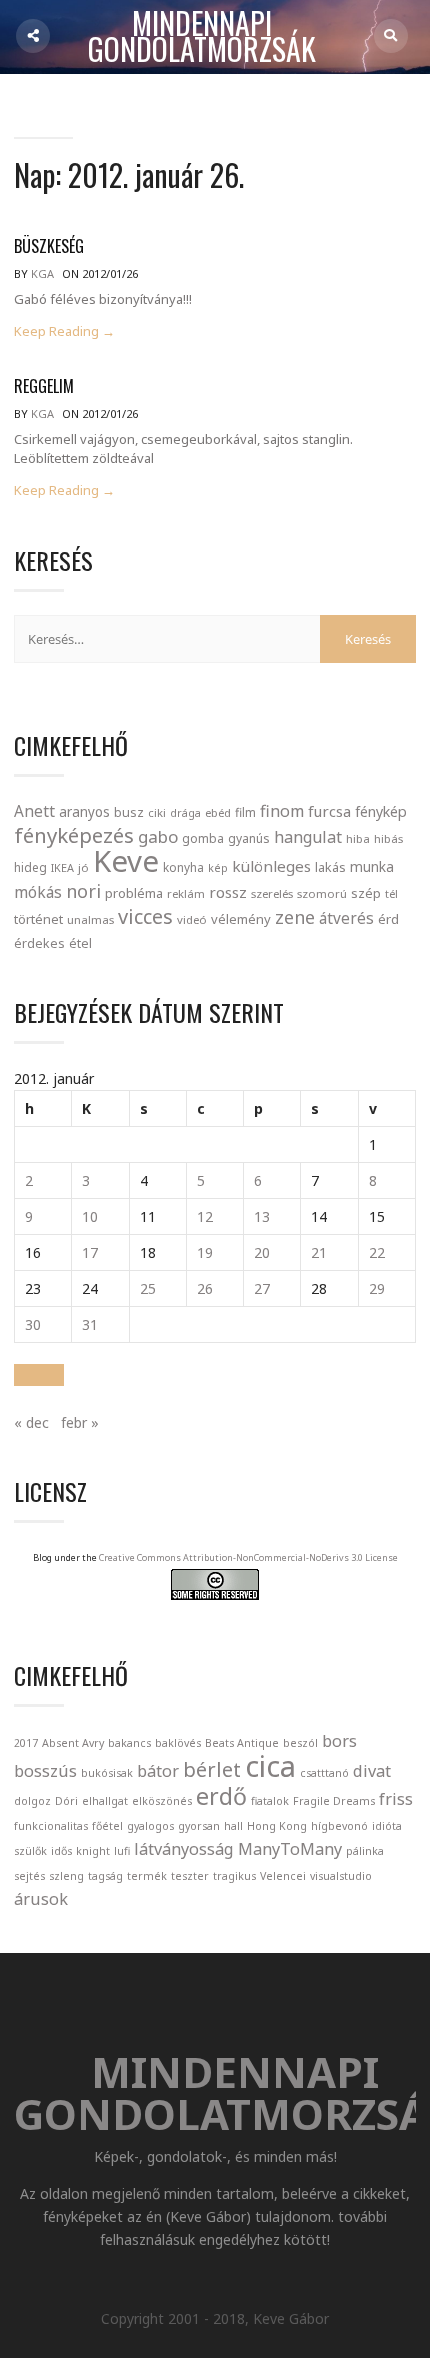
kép (218, 868)
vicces (145, 916)
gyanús (249, 838)
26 (205, 1288)
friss (396, 1799)
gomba (203, 838)
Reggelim (44, 386)
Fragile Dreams (334, 1801)
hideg (30, 867)
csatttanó (324, 1773)
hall (233, 1826)
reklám (186, 893)
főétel (107, 1826)
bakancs (129, 1743)
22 (377, 1252)
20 (262, 1252)
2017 (26, 1743)
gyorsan (199, 1826)
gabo (158, 836)
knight (93, 1851)
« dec (31, 1422)
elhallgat (105, 1801)
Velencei (283, 1876)
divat (372, 1771)
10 (90, 1216)
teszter (190, 1876)
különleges (271, 866)
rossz (228, 892)
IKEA (62, 867)
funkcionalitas (51, 1826)
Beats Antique (242, 1743)
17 (90, 1252)
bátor (158, 1771)
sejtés (29, 1876)
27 (262, 1288)
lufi (122, 1851)
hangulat (308, 837)
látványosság (184, 1849)
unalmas (90, 919)
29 (377, 1288)
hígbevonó (339, 1826)
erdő (221, 1796)
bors (339, 1741)
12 (205, 1216)
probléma (134, 893)
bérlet (212, 1769)
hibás (388, 838)
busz (129, 812)
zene (295, 917)
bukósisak (107, 1773)
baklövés (178, 1743)
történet (38, 919)
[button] (39, 1375)
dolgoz (32, 1801)
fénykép (381, 811)
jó (83, 867)
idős (61, 1851)
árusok (41, 1899)
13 (262, 1216)
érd (388, 919)
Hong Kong (277, 1826)
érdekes (39, 943)
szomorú (322, 893)
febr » (80, 1422)
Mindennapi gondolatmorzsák (202, 37)
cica (270, 1766)
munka (372, 866)
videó (192, 919)
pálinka (365, 1851)
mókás (38, 892)
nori (83, 891)
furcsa (329, 811)
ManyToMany (290, 1849)
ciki (157, 812)
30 (33, 1324)
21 (319, 1252)
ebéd (218, 812)
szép (366, 893)
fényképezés (74, 835)
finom (282, 811)
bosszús (45, 1771)
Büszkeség (49, 246)
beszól (300, 1743)
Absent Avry (73, 1743)
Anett (34, 811)
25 (148, 1288)
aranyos (84, 812)
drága (185, 812)
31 (90, 1324)
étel (80, 943)
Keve (126, 861)
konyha (183, 867)
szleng (66, 1876)
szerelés (272, 893)
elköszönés (162, 1801)
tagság (105, 1876)
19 (205, 1252)
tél (391, 893)
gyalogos (150, 1826)
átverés (346, 918)
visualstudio (341, 1876)
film (245, 812)
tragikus (234, 1876)
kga (42, 273)
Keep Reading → (64, 331)
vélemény (241, 919)
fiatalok (270, 1801)
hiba (358, 838)
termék (147, 1876)
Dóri (66, 1801)
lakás (330, 867)
